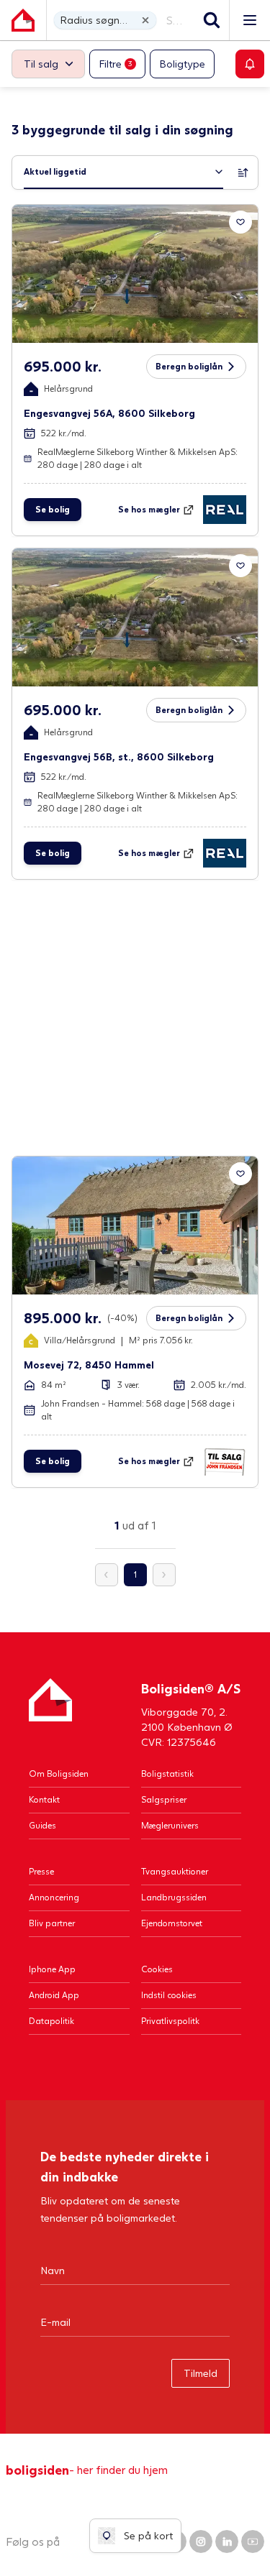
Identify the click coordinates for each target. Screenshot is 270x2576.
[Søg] (212, 20)
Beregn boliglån (189, 366)
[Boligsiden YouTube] (253, 2541)
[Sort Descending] (243, 172)
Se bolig (53, 509)
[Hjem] (50, 1714)
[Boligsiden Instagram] (201, 2541)
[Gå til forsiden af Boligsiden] (23, 20)
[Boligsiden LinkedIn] (227, 2541)
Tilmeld (201, 2373)
